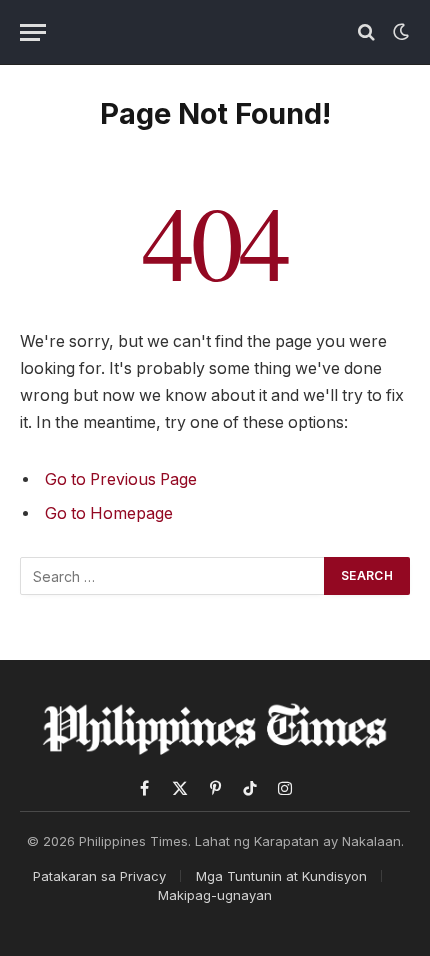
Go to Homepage (109, 513)
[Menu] (33, 32)
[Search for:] (173, 576)
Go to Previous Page (121, 479)
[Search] (366, 32)
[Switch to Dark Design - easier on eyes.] (399, 32)
